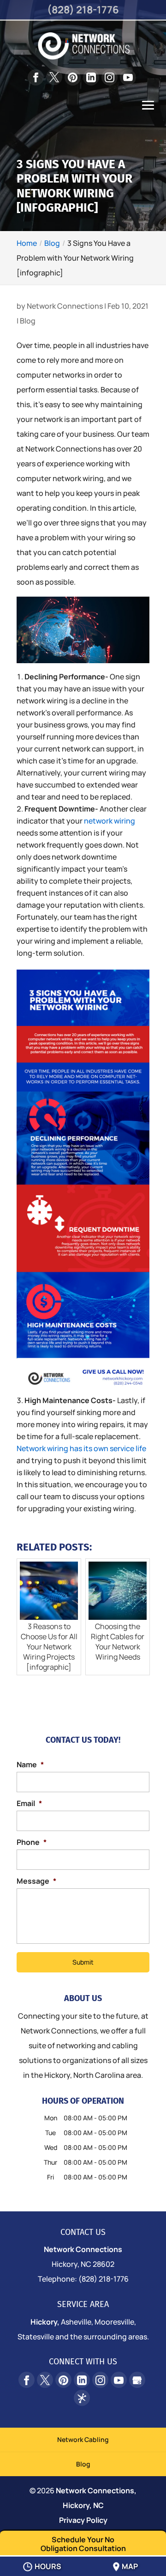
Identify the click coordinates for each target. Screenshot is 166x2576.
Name (30, 1765)
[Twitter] (54, 77)
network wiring (110, 821)
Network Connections (65, 306)
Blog (28, 321)
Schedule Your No (83, 2544)
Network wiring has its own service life (81, 1448)
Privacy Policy (83, 2520)
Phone (32, 1842)
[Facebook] (36, 77)
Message (36, 1881)
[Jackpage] (82, 2398)
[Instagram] (110, 77)
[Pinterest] (73, 77)
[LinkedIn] (91, 77)
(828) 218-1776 (83, 10)
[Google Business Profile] (137, 2380)
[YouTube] (128, 77)
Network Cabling (83, 2439)
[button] (148, 112)
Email (29, 1804)
